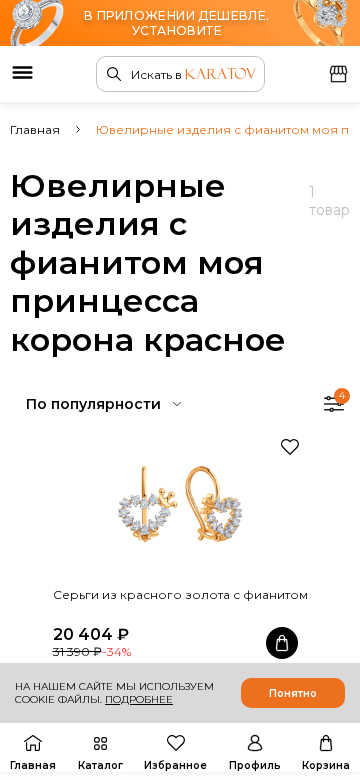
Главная (35, 129)
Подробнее (139, 699)
